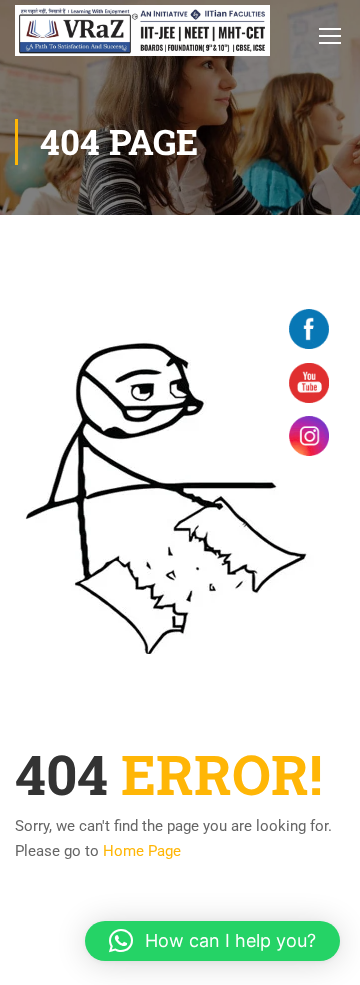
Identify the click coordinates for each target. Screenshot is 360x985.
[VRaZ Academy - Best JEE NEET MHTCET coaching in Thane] (142, 30)
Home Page (142, 851)
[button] (212, 941)
